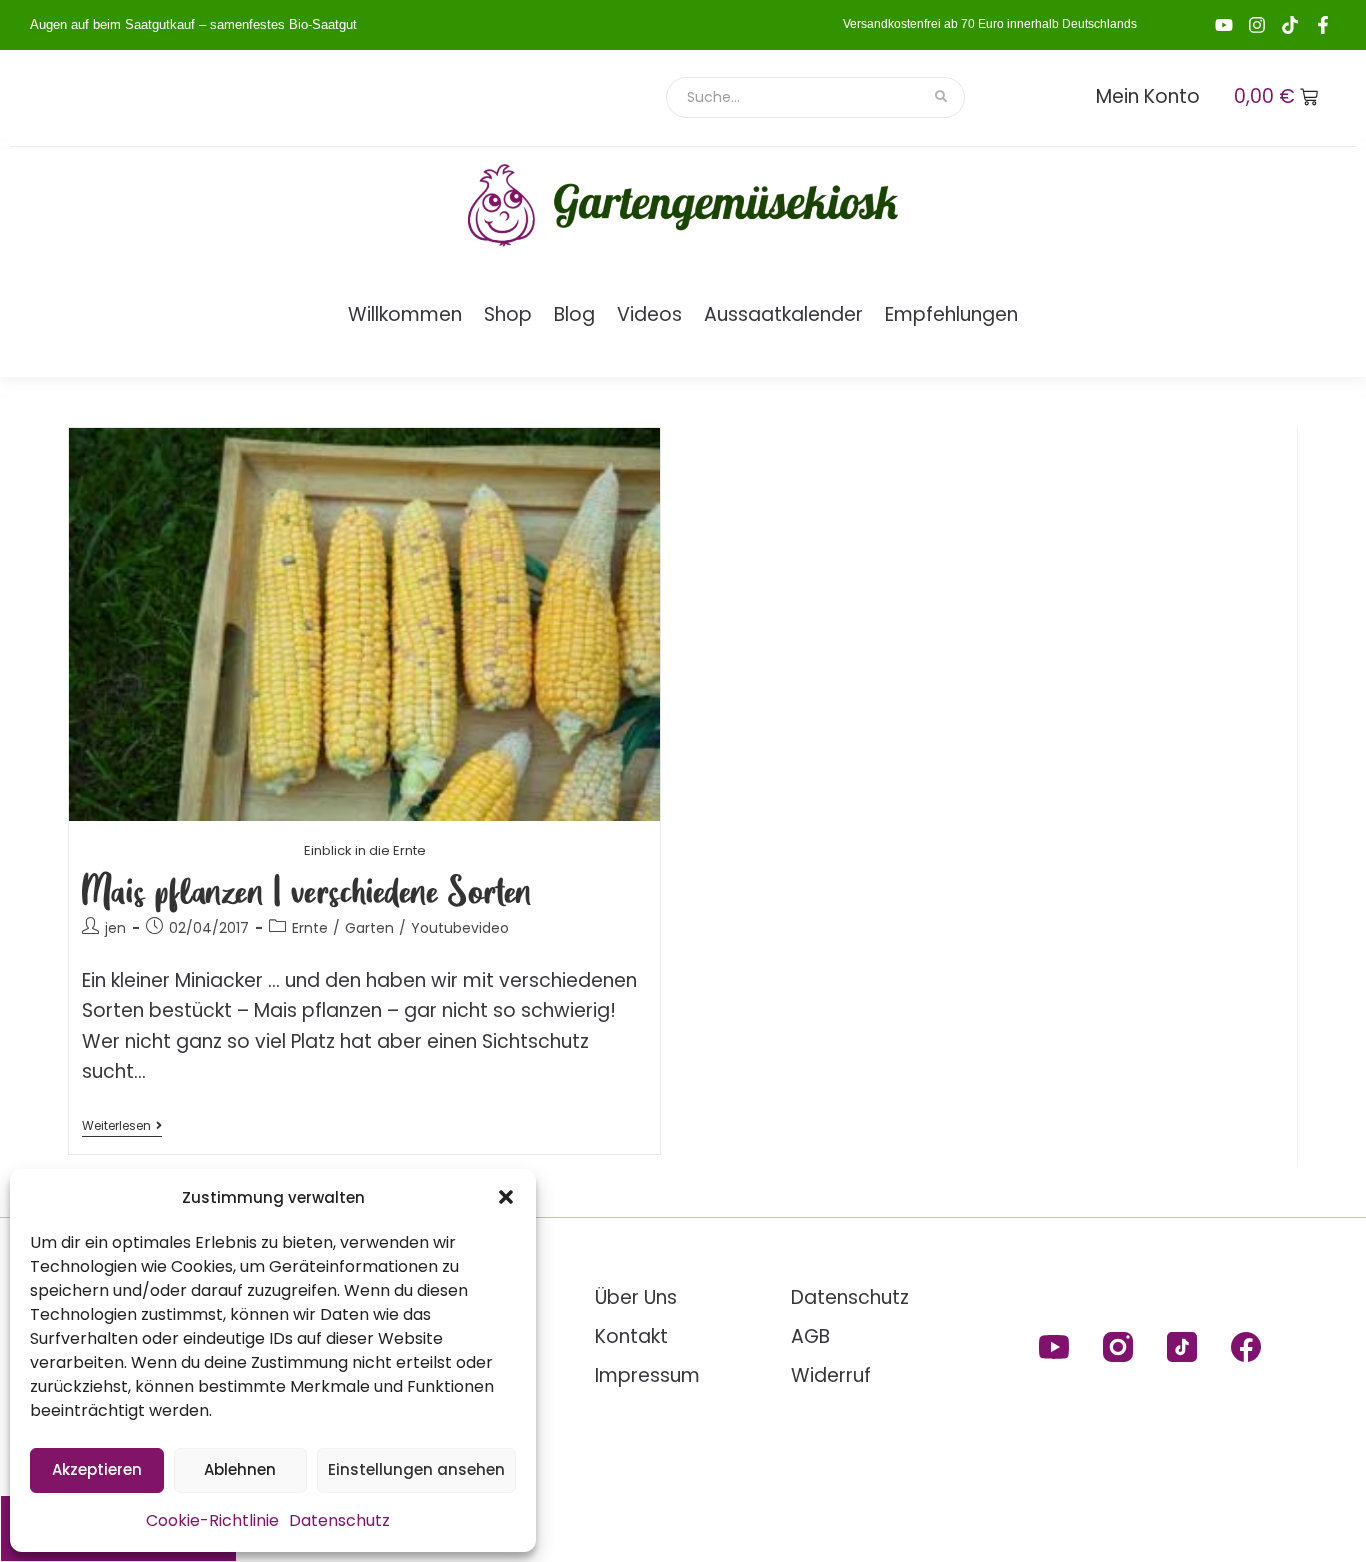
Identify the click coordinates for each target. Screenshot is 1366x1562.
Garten (369, 928)
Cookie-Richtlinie (212, 1520)
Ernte (310, 928)
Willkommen (405, 314)
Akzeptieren (97, 1469)
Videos (649, 314)
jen (115, 928)
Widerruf (831, 1375)
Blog (574, 314)
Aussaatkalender (783, 314)
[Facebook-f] (1323, 25)
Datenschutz (339, 1520)
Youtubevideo (460, 928)
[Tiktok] (1290, 25)
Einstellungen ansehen (416, 1469)
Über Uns (636, 1297)
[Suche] (942, 97)
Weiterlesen (122, 1126)
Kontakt (631, 1336)
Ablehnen (240, 1469)
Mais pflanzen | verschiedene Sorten (307, 889)
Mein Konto (1148, 96)
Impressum (647, 1375)
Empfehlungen (951, 314)
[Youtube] (1224, 25)
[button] (506, 1197)
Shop (508, 314)
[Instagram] (1257, 25)
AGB (810, 1336)
